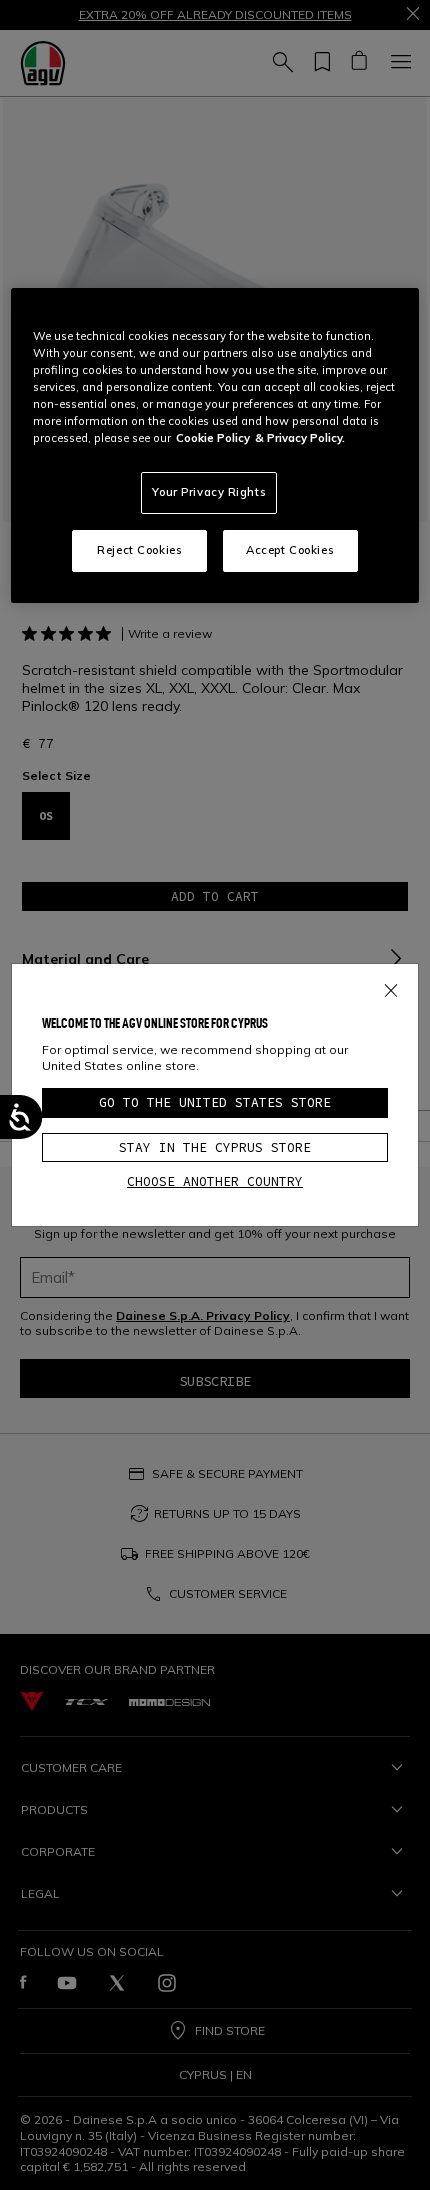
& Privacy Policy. (300, 438)
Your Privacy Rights (209, 492)
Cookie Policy (213, 438)
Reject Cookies (139, 550)
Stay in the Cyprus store (215, 1147)
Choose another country (215, 1181)
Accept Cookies (290, 550)
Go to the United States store (215, 1102)
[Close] (391, 987)
